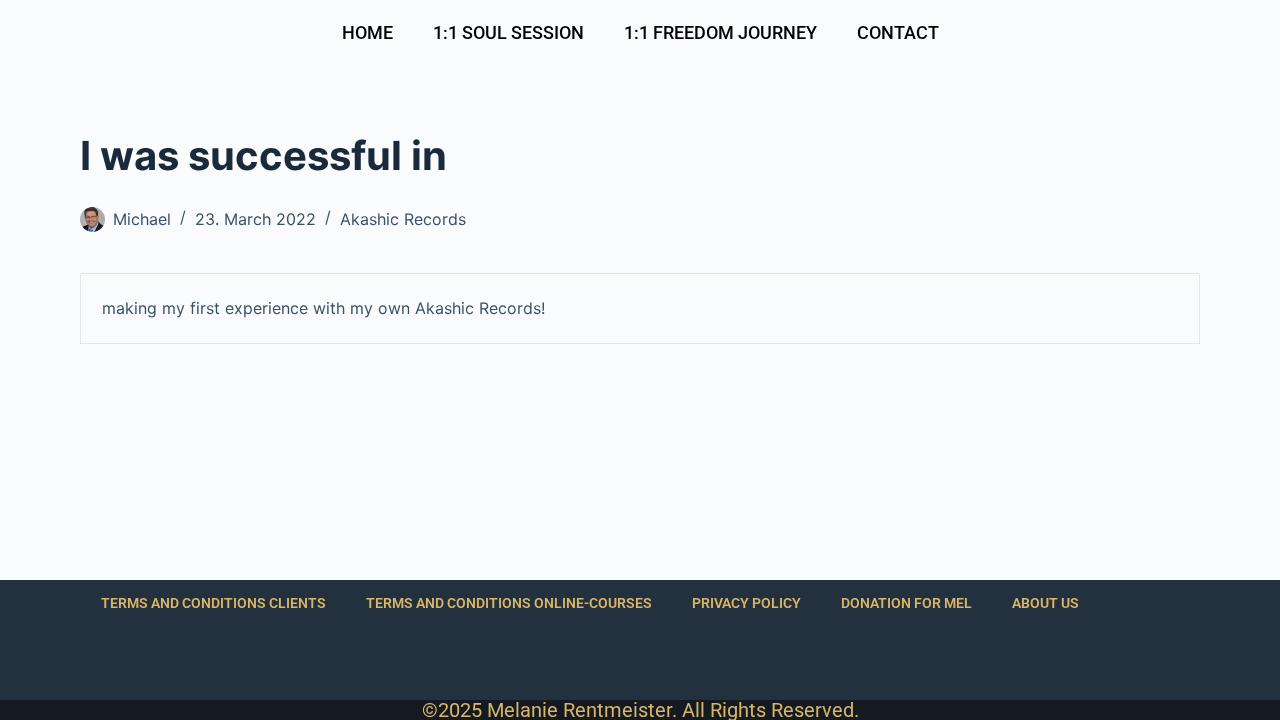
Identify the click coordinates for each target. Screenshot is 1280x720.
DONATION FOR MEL (906, 603)
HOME (367, 32)
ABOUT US (1045, 603)
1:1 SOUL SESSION (508, 32)
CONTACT (898, 32)
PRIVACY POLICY (746, 603)
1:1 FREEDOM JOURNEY (720, 32)
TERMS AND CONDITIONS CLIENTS (213, 603)
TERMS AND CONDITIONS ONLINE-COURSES (509, 603)
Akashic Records (403, 219)
